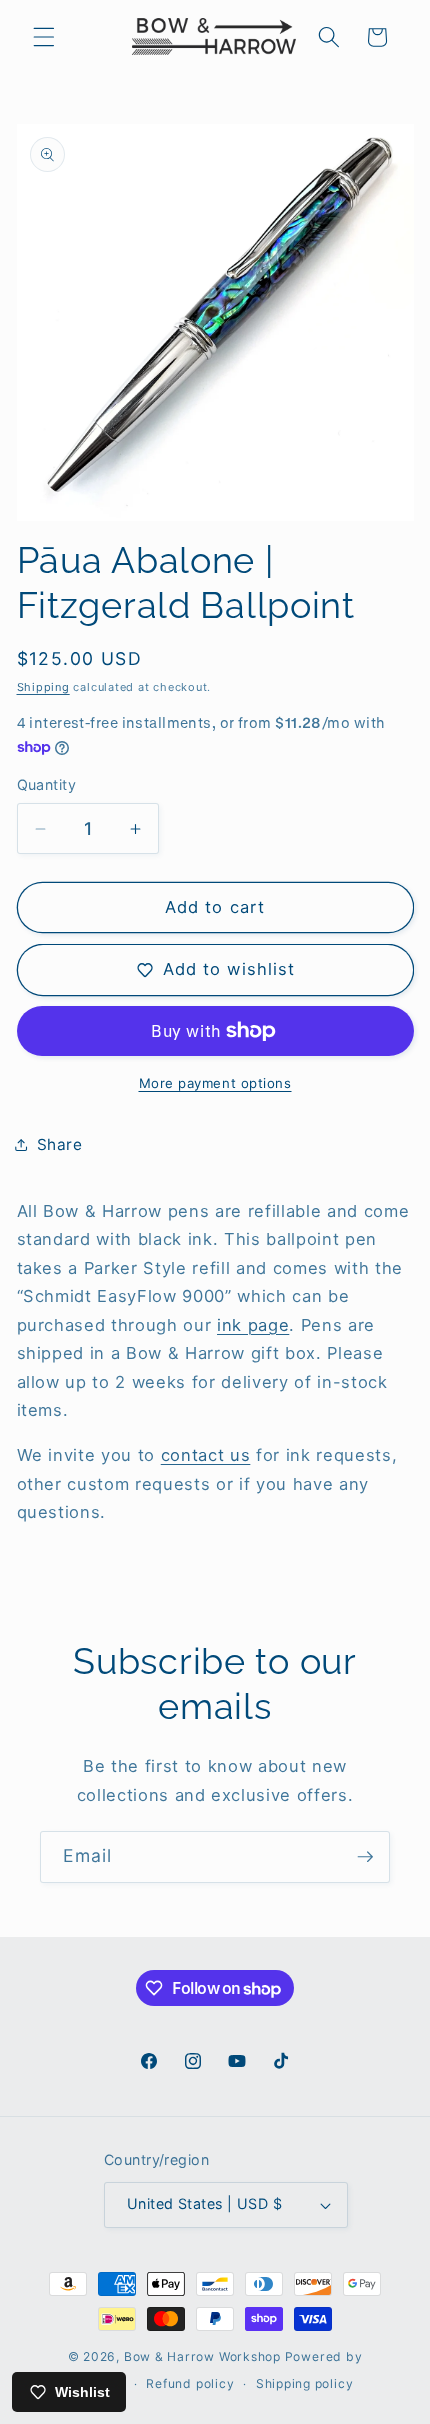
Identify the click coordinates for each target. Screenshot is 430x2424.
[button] (44, 37)
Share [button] (60, 1144)
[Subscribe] (365, 1857)
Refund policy (190, 2383)
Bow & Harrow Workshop (202, 2356)
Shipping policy (305, 2383)
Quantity (47, 784)
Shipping (43, 687)
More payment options (215, 1083)
